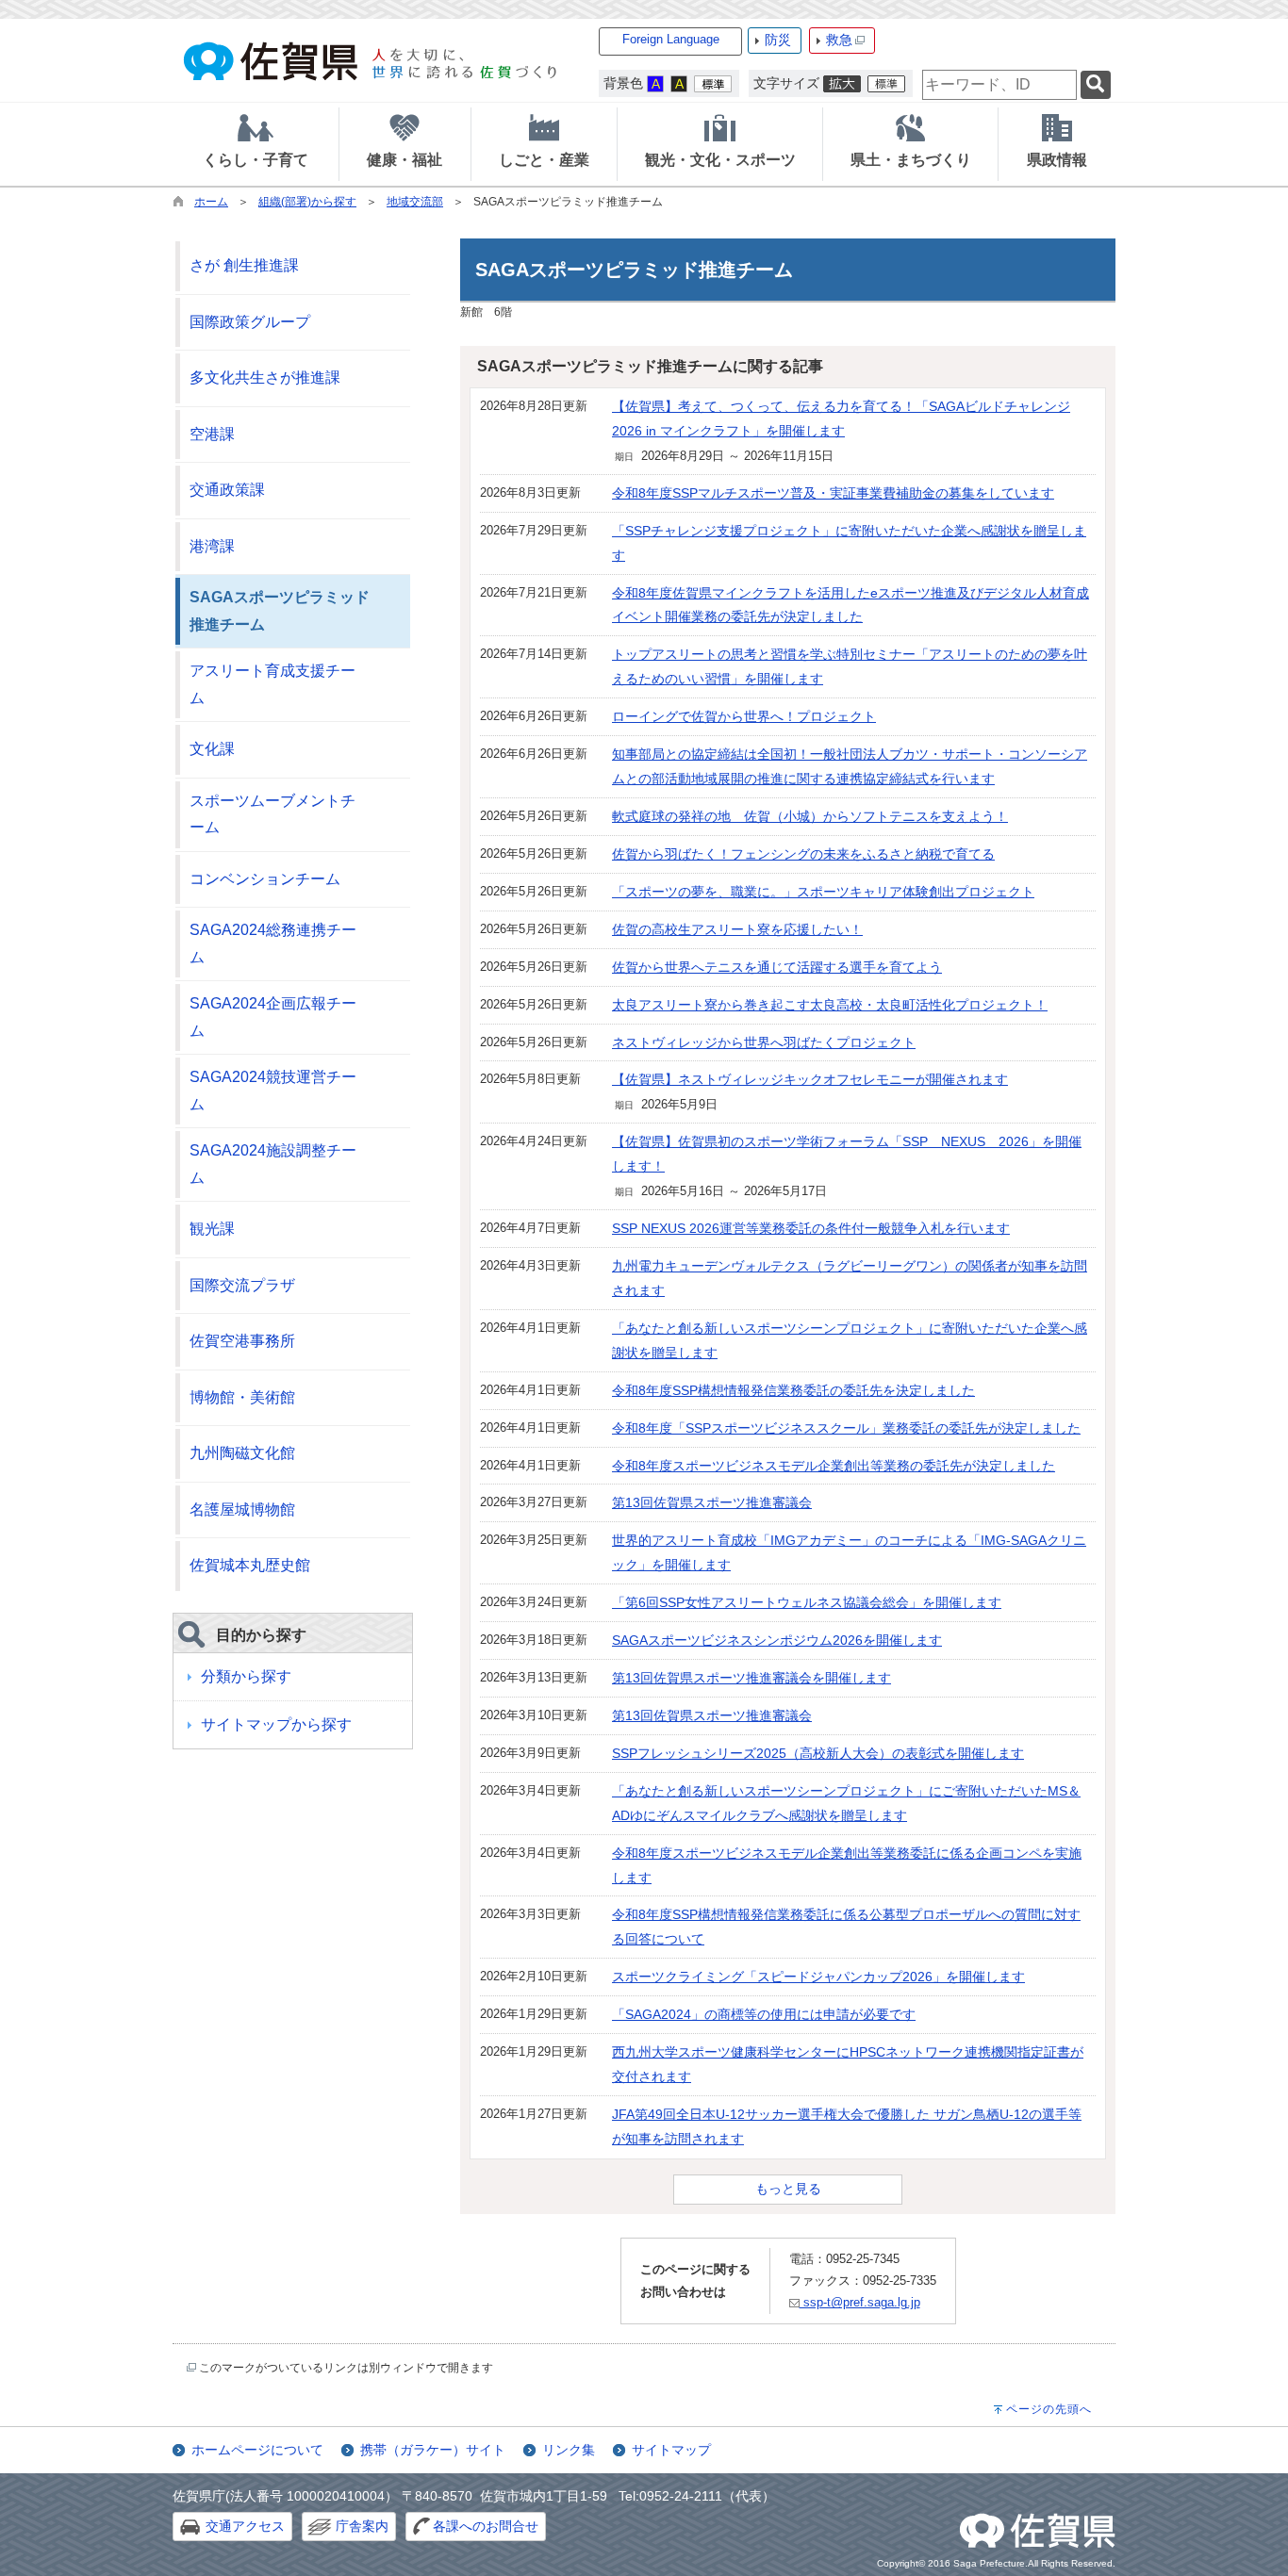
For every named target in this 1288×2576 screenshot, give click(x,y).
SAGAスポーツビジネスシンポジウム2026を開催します (777, 1640)
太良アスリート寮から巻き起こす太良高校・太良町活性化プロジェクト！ (830, 1005)
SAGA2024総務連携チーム (273, 943)
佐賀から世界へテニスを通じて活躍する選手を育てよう (777, 967)
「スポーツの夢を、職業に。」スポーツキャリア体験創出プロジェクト (823, 892)
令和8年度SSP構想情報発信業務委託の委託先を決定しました (793, 1390)
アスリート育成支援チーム (272, 684)
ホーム (211, 202)
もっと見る (788, 2189)
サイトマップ (671, 2450)
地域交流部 (415, 202)
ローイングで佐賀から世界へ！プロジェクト (744, 716)
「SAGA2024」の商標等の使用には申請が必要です (764, 2014)
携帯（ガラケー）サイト (433, 2450)
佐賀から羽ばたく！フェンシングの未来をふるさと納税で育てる (803, 854)
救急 (839, 40)
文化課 (212, 749)
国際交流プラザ (242, 1285)
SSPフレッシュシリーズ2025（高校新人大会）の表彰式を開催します (818, 1753)
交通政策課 (227, 490)
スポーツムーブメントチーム (272, 814)
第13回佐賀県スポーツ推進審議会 (712, 1502)
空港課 (212, 434)
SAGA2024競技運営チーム (273, 1091)
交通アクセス (245, 2526)
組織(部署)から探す (307, 202)
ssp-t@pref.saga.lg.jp (860, 2302)
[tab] (256, 144)
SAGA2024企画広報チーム (273, 1017)
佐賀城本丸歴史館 (250, 1565)
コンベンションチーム (265, 879)
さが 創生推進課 (244, 265)
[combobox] (999, 85)
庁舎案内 (362, 2526)
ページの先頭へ (1049, 2409)
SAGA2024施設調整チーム (273, 1164)
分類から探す (246, 1676)
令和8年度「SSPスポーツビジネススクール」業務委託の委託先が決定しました (846, 1428)
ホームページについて (257, 2450)
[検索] (1096, 85)
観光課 (212, 1229)
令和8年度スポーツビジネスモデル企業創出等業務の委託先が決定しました (834, 1466)
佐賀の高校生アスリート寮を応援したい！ (737, 929)
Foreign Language (671, 39)
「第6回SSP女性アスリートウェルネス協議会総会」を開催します (807, 1602)
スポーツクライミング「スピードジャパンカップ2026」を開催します (818, 1977)
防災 (778, 40)
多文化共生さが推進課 (265, 377)
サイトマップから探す (276, 1724)
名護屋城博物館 (242, 1510)
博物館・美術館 (242, 1397)
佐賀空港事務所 (242, 1341)
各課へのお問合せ (486, 2526)
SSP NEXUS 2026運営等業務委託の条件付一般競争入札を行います (811, 1228)
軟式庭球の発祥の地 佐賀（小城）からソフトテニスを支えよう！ (810, 816)
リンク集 (569, 2450)
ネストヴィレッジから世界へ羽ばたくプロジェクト (764, 1042)
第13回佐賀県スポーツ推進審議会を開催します (751, 1678)
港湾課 (212, 546)
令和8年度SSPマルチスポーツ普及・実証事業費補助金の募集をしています (833, 493)
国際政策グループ (250, 322)
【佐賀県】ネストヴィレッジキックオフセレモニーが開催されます (810, 1079)
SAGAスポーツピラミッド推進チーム (280, 611)
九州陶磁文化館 (242, 1453)
